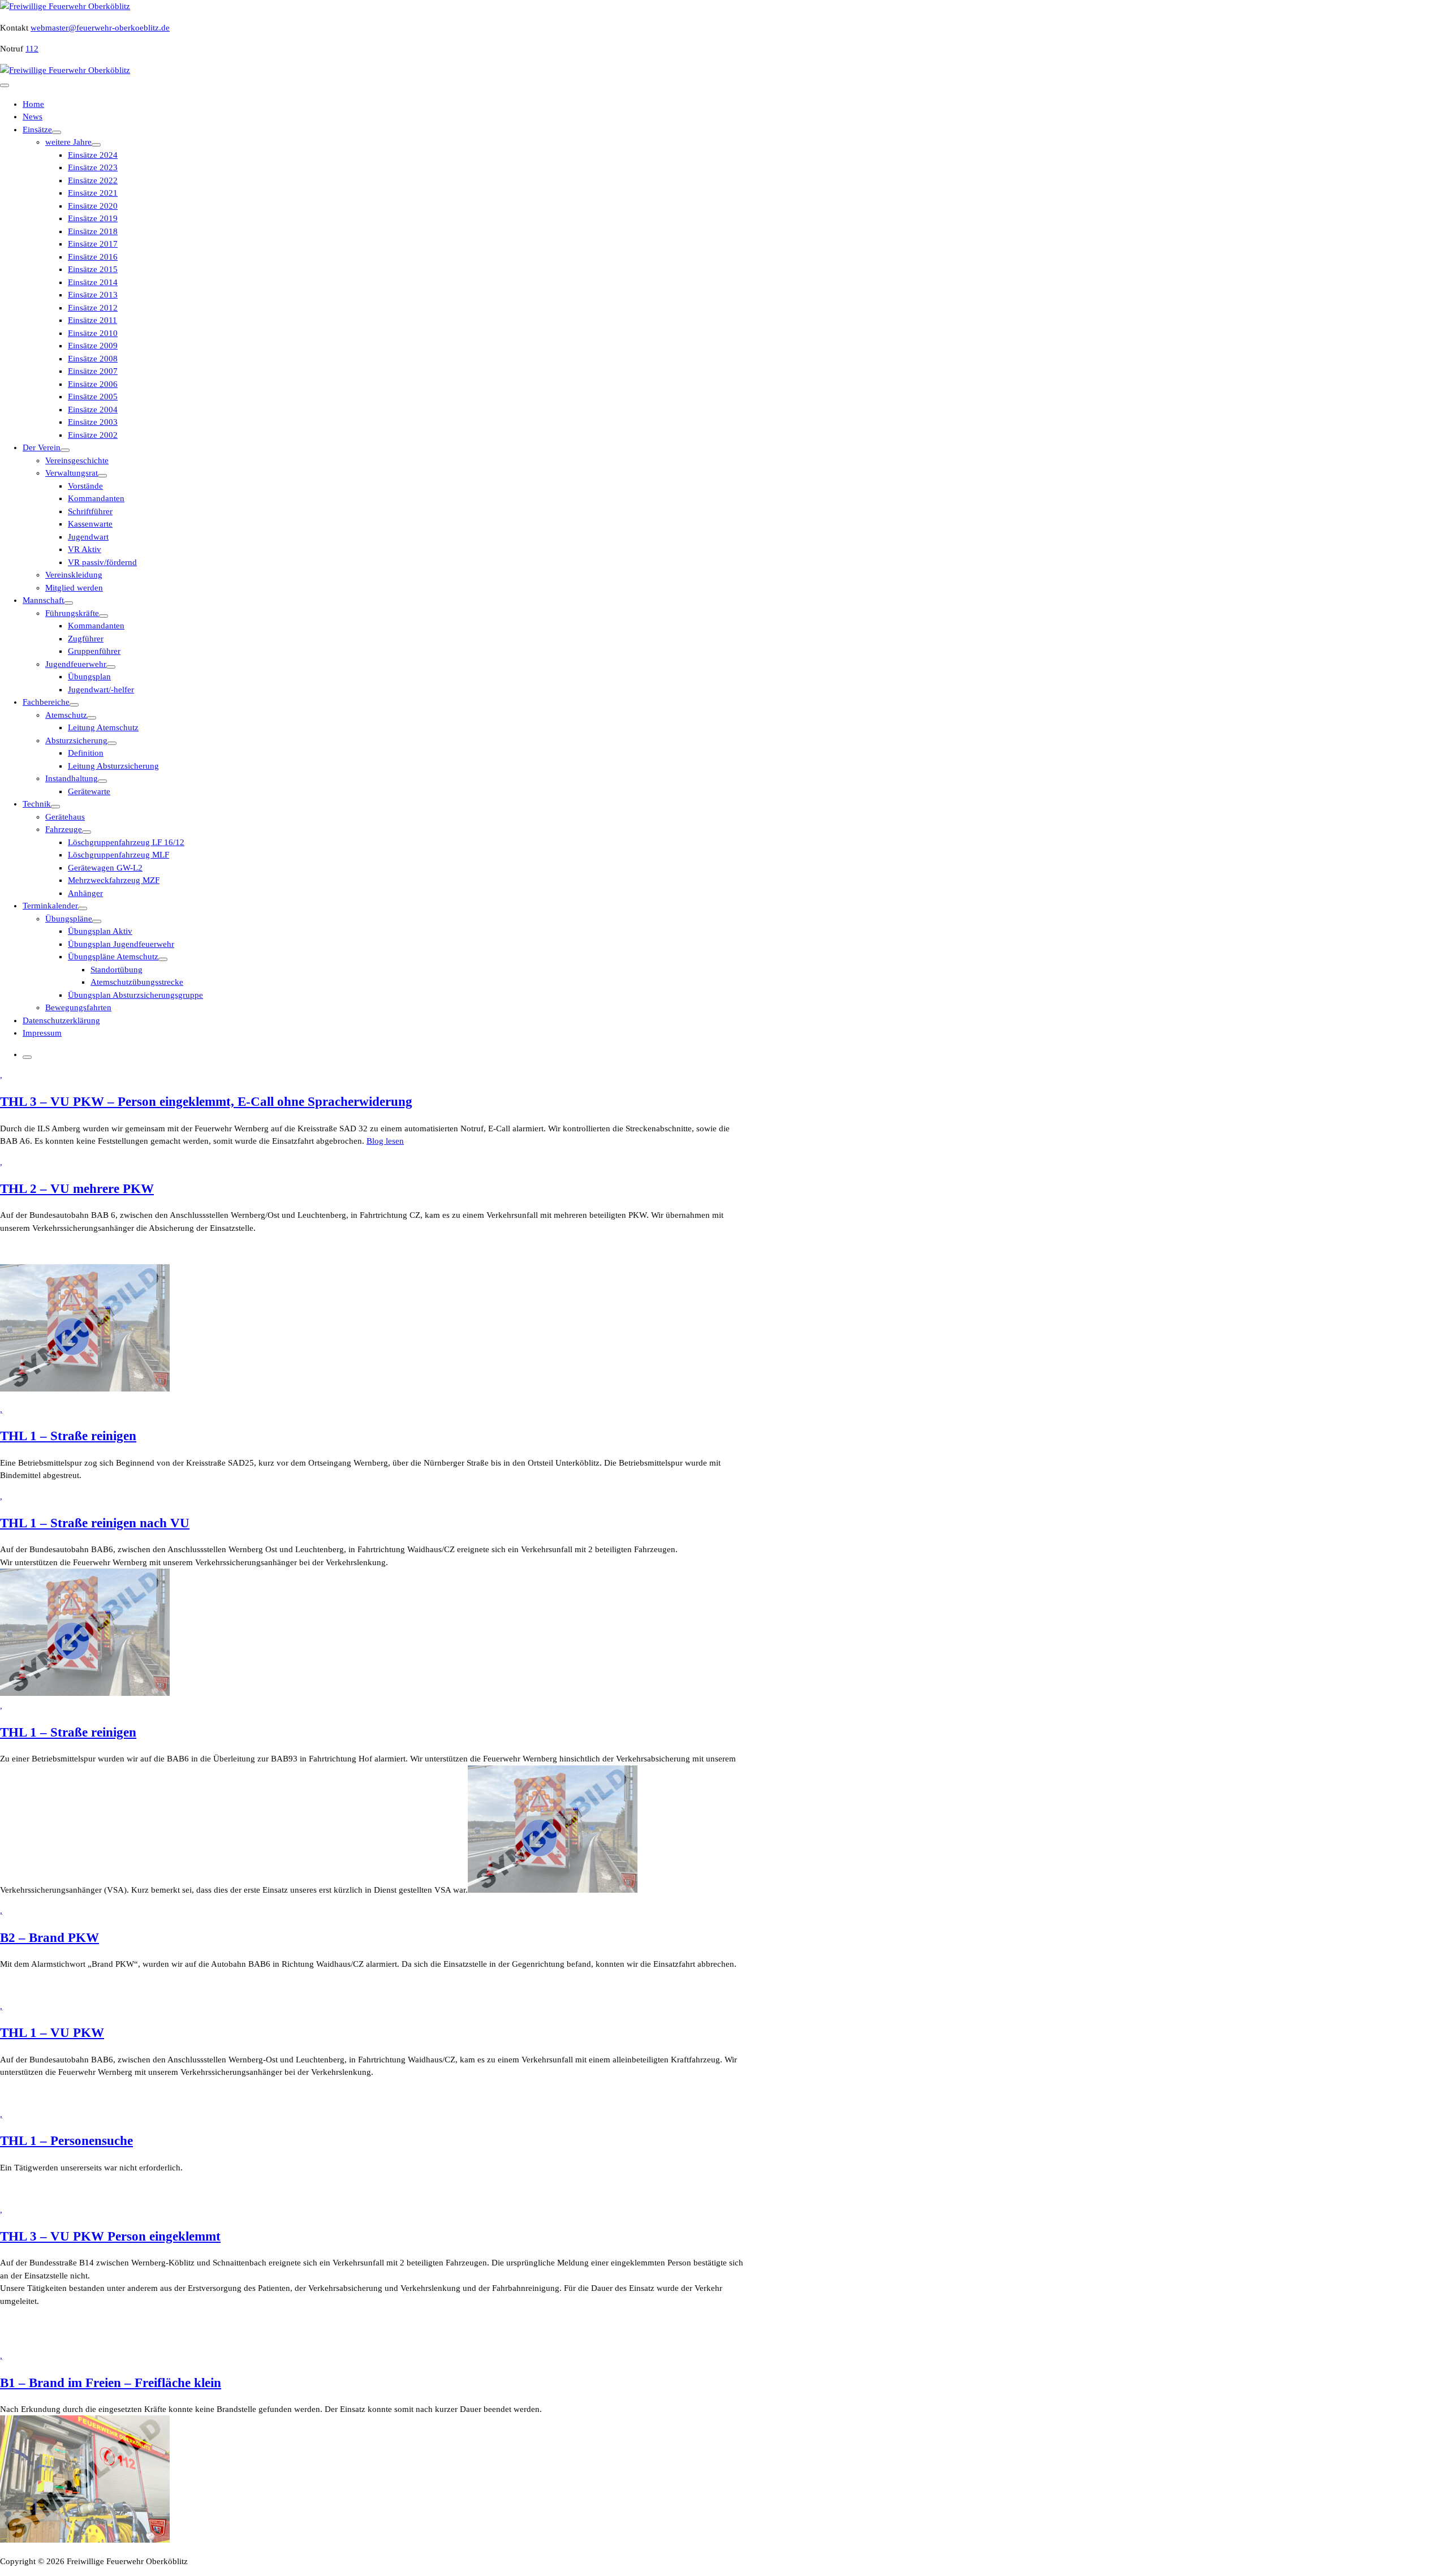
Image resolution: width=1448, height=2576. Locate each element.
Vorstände (85, 486)
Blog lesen (385, 1141)
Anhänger (85, 893)
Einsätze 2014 (93, 282)
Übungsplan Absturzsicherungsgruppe (135, 995)
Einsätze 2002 (93, 435)
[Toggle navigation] (5, 85)
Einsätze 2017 (93, 244)
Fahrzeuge (64, 829)
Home (33, 104)
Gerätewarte (89, 791)
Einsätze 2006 (93, 384)
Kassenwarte (90, 524)
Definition (86, 753)
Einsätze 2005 (93, 397)
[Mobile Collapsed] (57, 132)
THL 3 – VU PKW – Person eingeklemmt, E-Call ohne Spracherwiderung (206, 1102)
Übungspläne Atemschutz (113, 957)
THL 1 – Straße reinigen (68, 1436)
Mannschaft (43, 600)
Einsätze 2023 (93, 167)
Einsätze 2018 (93, 231)
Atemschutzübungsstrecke (137, 982)
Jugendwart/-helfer (101, 690)
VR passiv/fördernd (102, 562)
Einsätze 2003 (93, 422)
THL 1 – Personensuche (66, 2141)
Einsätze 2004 (93, 410)
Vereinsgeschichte (77, 460)
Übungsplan (89, 677)
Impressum (42, 1033)
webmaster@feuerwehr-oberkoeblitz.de (100, 28)
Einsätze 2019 (93, 218)
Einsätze (37, 130)
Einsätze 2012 (93, 308)
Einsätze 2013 (93, 295)
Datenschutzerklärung (61, 1020)
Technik (37, 804)
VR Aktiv (85, 549)
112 (32, 49)
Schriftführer (90, 511)
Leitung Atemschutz (103, 727)
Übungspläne (69, 919)
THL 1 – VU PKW (52, 2033)
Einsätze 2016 (93, 257)
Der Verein (42, 447)
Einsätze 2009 (93, 346)
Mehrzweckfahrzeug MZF (114, 880)
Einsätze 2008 (93, 359)
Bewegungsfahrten (78, 1007)
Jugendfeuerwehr (76, 664)
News (33, 117)
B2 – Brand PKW (49, 1938)
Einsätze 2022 (93, 180)
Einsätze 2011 (92, 320)
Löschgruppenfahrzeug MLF (118, 855)
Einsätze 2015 (93, 269)
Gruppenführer (94, 651)
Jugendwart (88, 537)
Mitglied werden (74, 588)
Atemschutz (66, 715)
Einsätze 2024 (93, 155)
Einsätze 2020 (93, 206)
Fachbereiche (46, 702)
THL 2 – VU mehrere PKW (77, 1189)
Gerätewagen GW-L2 (105, 868)
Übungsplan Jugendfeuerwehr (121, 944)
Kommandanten (96, 498)
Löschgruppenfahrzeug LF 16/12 (126, 842)
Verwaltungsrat (72, 473)
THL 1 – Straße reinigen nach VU (95, 1523)
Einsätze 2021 (93, 193)
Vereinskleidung (74, 575)
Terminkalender (50, 906)
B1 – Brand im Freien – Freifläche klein (111, 2383)
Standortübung (117, 970)
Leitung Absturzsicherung (113, 766)
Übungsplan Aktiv (100, 931)
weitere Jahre (68, 142)
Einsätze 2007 (93, 371)
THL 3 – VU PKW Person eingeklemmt (110, 2236)
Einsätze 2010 (93, 333)
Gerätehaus (65, 817)
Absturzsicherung (76, 740)
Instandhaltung (72, 778)
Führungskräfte (72, 613)
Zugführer (86, 639)
